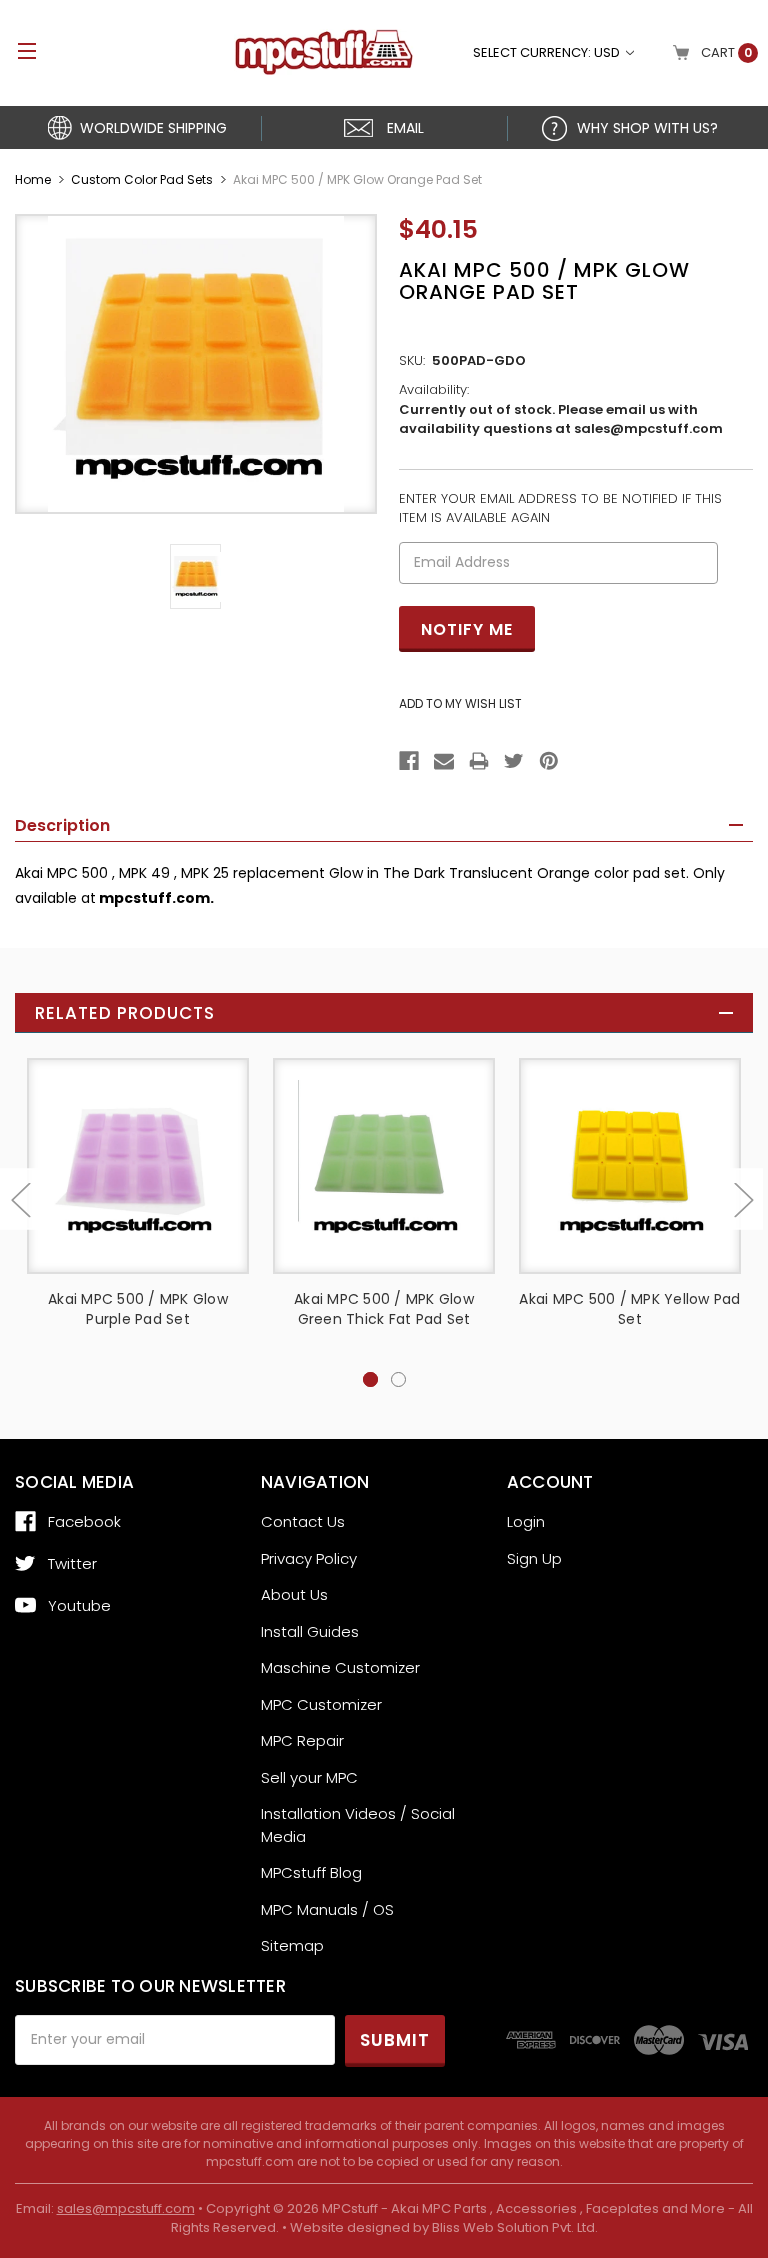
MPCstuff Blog (311, 1872)
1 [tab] (370, 1379)
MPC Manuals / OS (327, 1909)
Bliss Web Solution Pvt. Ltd (513, 2227)
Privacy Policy (309, 1558)
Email (405, 128)
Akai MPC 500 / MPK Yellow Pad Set (629, 1309)
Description (62, 825)
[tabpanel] (138, 1213)
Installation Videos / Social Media (358, 1825)
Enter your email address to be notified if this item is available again (560, 508)
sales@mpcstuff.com (126, 2208)
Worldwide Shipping (153, 128)
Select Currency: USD (548, 52)
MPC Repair (302, 1740)
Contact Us (303, 1521)
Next (743, 1198)
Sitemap (292, 1945)
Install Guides (310, 1631)
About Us (294, 1594)
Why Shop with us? (647, 128)
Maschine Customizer (340, 1667)
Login (526, 1521)
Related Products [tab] (125, 1013)
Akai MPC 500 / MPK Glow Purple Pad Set (138, 1309)
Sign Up (534, 1558)
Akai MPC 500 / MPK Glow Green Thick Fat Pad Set (384, 1309)
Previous (20, 1198)
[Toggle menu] (18, 50)
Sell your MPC (309, 1777)
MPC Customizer (321, 1704)
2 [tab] (398, 1379)
